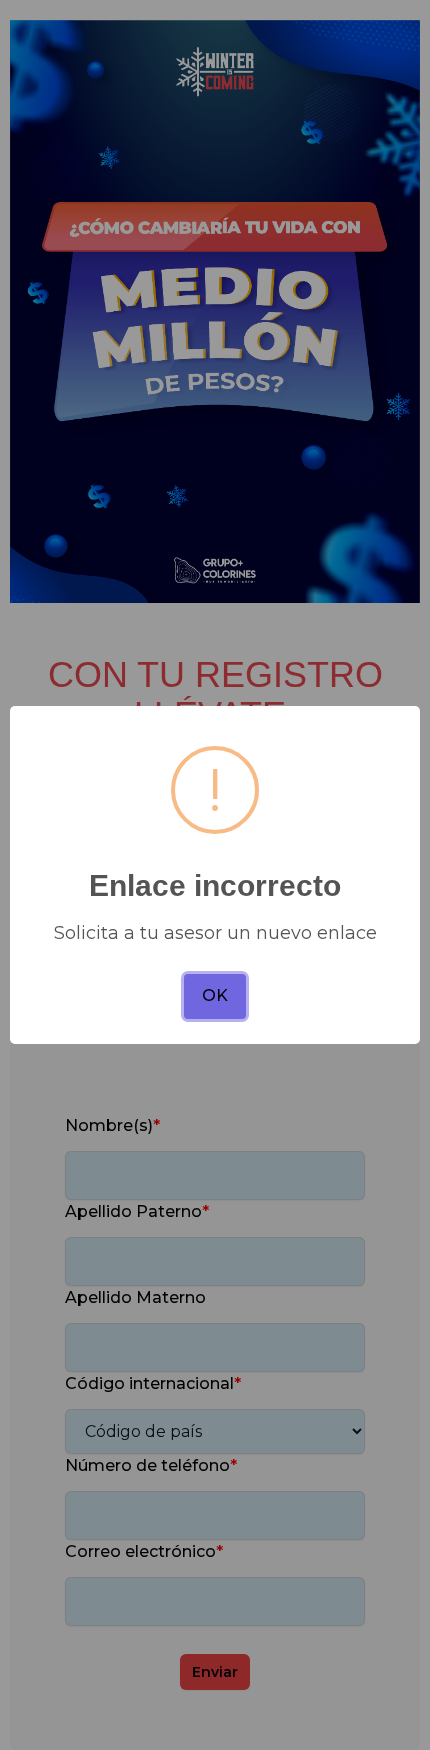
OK (215, 995)
